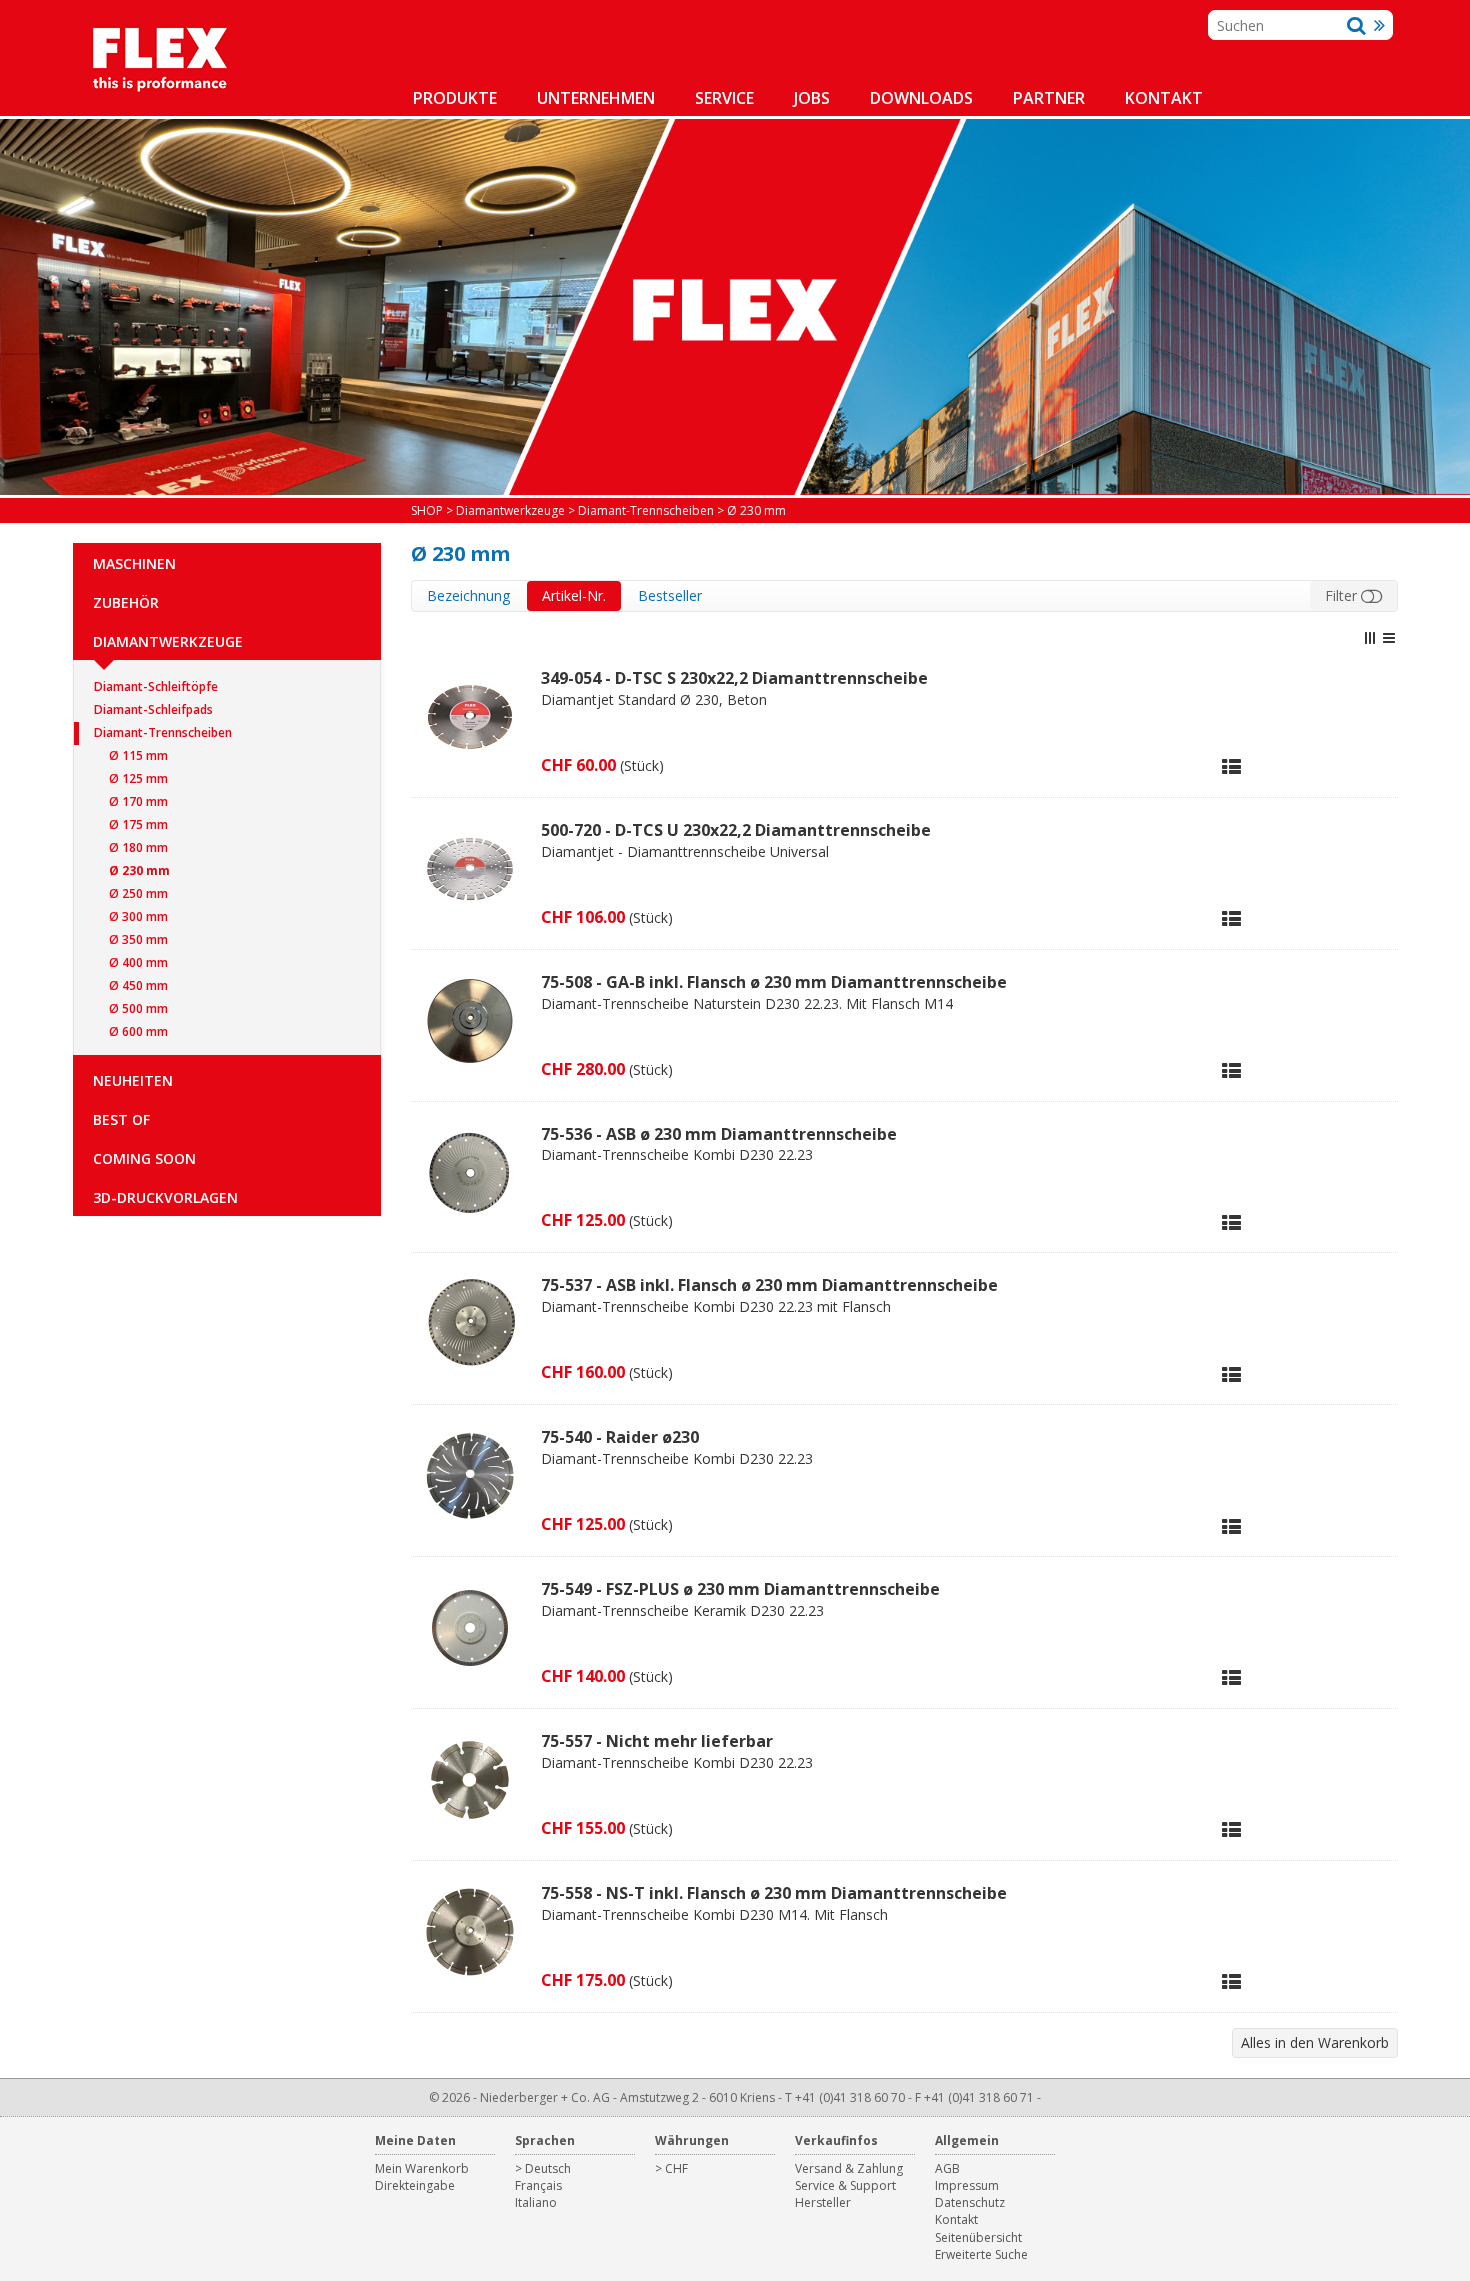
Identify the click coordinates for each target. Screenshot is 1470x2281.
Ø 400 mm (138, 962)
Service (724, 98)
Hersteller (823, 2202)
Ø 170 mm (138, 801)
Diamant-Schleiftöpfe (156, 686)
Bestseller (670, 595)
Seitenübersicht (978, 2237)
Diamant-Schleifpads (153, 709)
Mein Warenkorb (422, 2168)
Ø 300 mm (138, 916)
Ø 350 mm (138, 939)
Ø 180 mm (138, 847)
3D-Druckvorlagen (165, 1197)
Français (538, 2185)
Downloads (921, 98)
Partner (1049, 98)
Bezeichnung (468, 595)
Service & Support (845, 2185)
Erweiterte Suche (981, 2254)
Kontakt (1164, 98)
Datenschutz (970, 2202)
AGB (947, 2168)
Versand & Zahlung (849, 2168)
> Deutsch (543, 2168)
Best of (121, 1119)
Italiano (536, 2202)
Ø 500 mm (138, 1008)
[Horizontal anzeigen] (1389, 638)
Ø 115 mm (138, 755)
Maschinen (134, 563)
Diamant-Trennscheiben (163, 732)
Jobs (812, 98)
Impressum (967, 2185)
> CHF (671, 2168)
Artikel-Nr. (574, 595)
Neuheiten (133, 1080)
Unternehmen (596, 98)
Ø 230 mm (139, 870)
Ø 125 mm (138, 778)
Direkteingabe (415, 2185)
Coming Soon (144, 1158)
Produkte (455, 98)
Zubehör (126, 602)
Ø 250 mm (138, 893)
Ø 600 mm (138, 1031)
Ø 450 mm (138, 985)
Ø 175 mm (138, 824)
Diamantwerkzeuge (168, 641)
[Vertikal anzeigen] (1370, 638)
